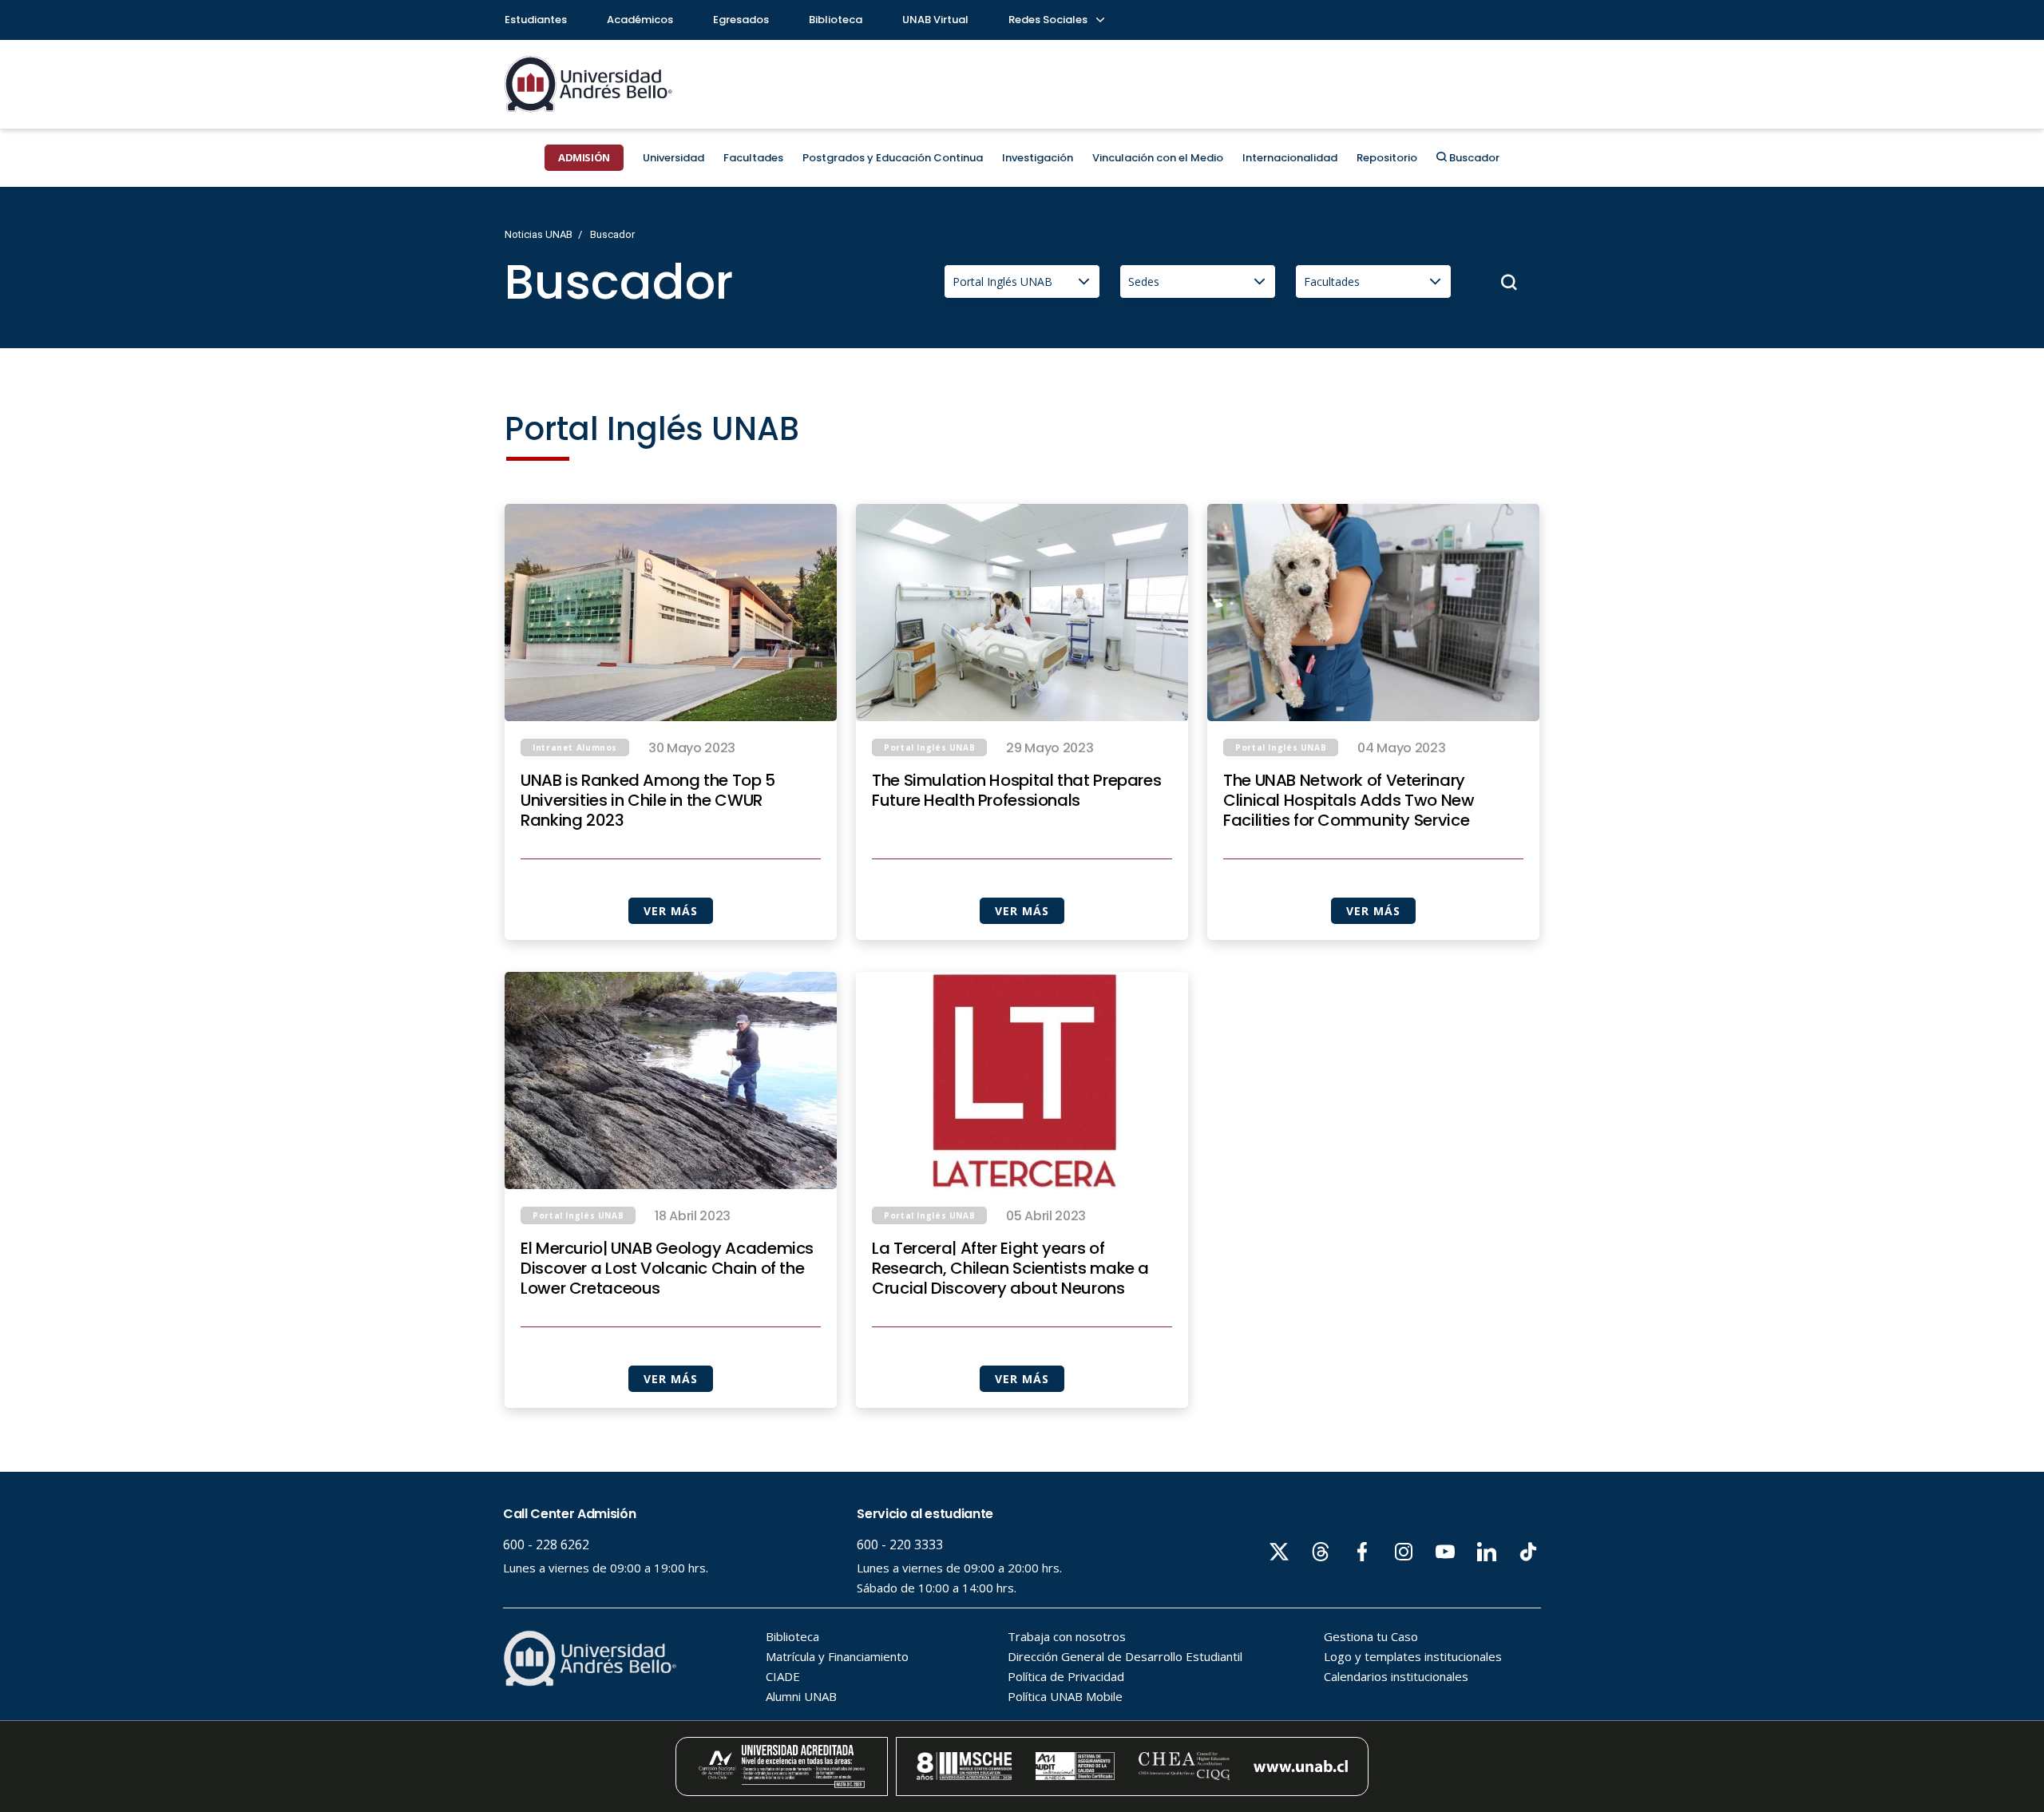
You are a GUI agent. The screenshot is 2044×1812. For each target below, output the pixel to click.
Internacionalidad (1290, 158)
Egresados (741, 20)
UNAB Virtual (935, 20)
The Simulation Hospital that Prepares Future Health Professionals (1016, 791)
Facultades (753, 158)
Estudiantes (536, 20)
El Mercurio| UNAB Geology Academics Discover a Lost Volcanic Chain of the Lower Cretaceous (667, 1269)
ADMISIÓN (584, 157)
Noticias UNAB (539, 234)
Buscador (1473, 158)
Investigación (1038, 158)
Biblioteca (836, 20)
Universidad (673, 158)
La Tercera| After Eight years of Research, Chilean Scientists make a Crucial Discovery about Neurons (1010, 1269)
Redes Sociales (1049, 20)
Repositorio (1387, 158)
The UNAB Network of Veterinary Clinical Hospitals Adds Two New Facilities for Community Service (1349, 801)
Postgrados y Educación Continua (893, 158)
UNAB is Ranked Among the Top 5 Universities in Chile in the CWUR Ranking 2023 (648, 801)
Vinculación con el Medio (1158, 158)
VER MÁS (670, 911)
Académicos (640, 20)
